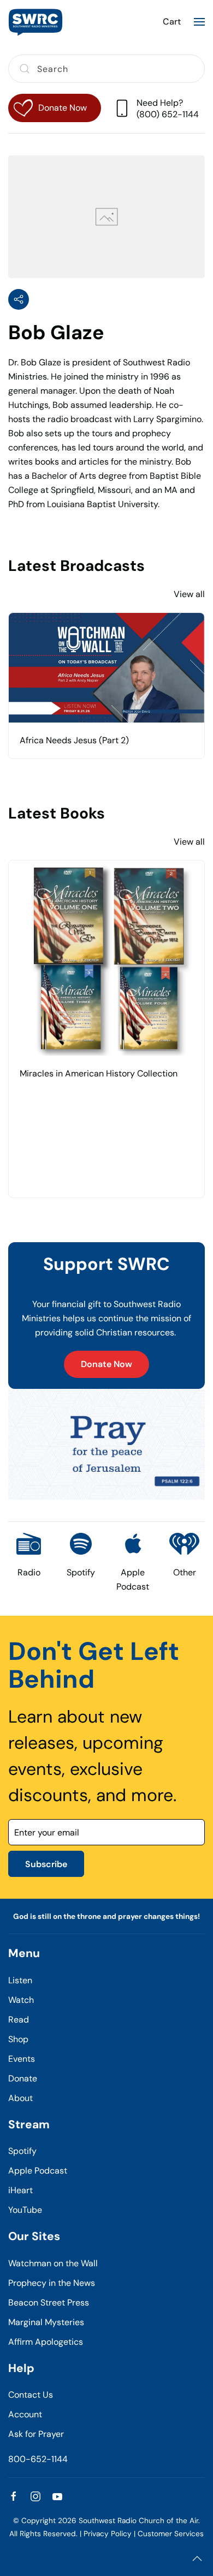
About (20, 2098)
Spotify (22, 2151)
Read (19, 2020)
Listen (20, 1980)
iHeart (20, 2190)
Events (22, 2059)
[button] (199, 22)
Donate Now (106, 1364)
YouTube (25, 2210)
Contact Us (31, 2395)
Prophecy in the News (52, 2283)
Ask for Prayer (36, 2434)
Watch (21, 2000)
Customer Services (171, 2534)
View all (189, 594)
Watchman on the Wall (53, 2263)
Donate (23, 2078)
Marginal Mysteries (46, 2322)
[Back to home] (35, 22)
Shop (18, 2039)
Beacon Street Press (49, 2303)
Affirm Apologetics (46, 2342)
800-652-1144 (38, 2459)
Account (25, 2414)
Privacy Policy (108, 2534)
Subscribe (46, 1864)
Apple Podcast (38, 2171)
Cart (172, 22)
